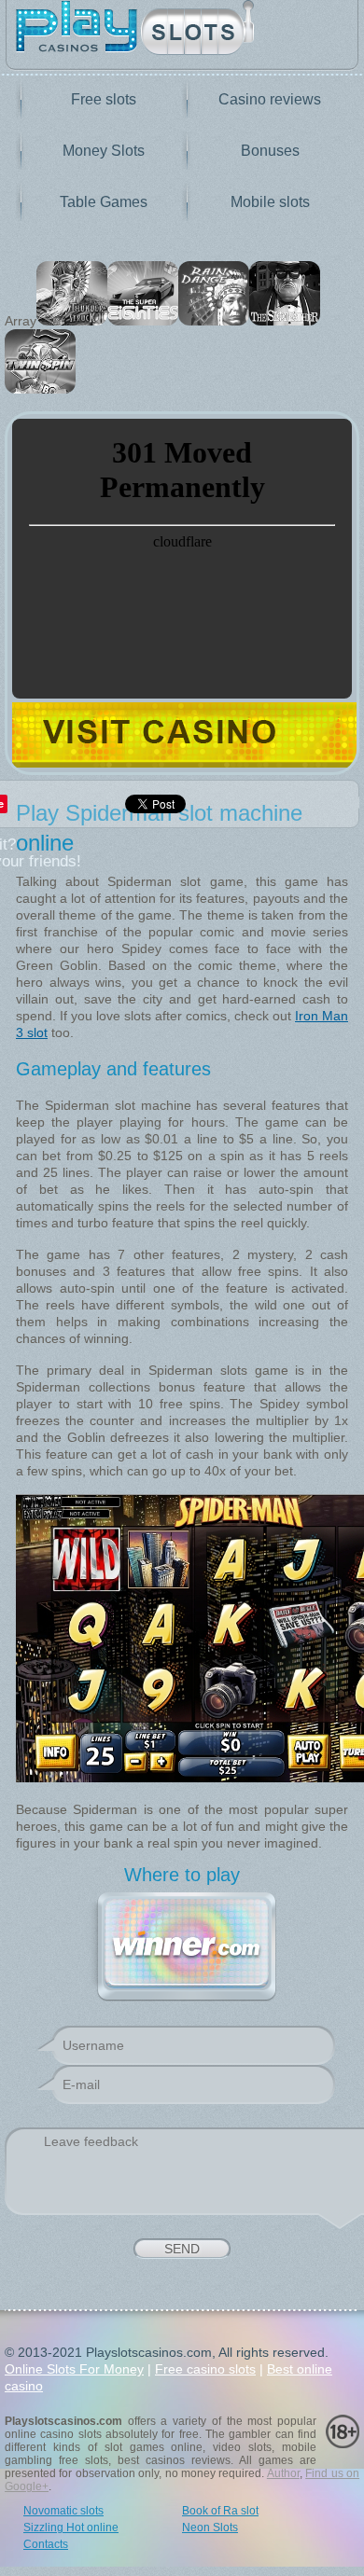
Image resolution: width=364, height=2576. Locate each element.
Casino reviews (270, 99)
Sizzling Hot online (71, 2528)
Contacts (46, 2544)
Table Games (104, 202)
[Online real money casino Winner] (187, 1944)
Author (283, 2473)
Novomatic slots (63, 2511)
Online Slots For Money (74, 2369)
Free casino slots (205, 2369)
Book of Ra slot (220, 2511)
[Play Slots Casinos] (182, 29)
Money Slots (104, 151)
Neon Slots (210, 2528)
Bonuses (270, 151)
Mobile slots (270, 202)
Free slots (104, 99)
